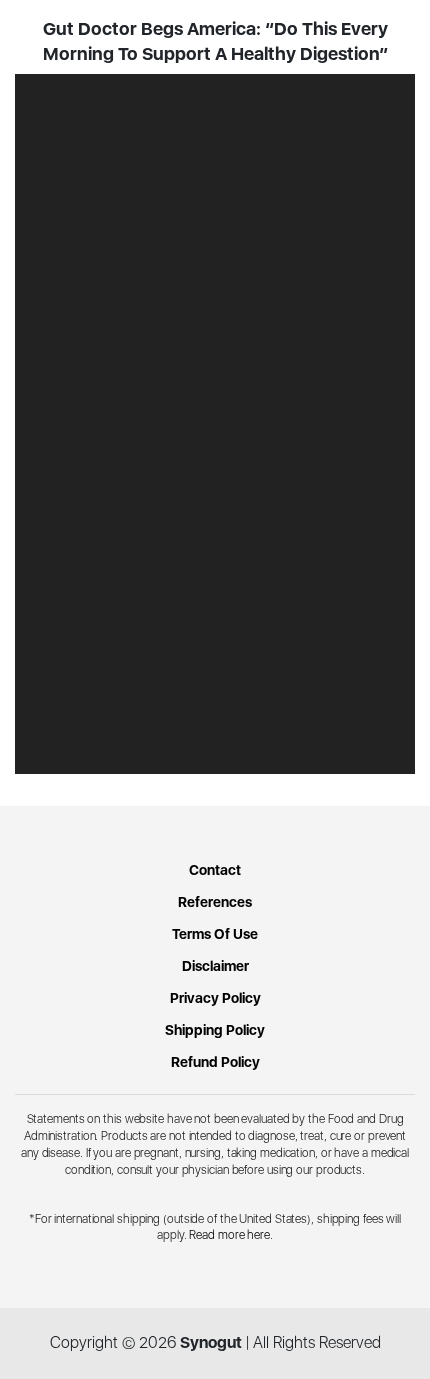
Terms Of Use (215, 934)
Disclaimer (215, 966)
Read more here (229, 1235)
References (215, 902)
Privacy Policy (215, 998)
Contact (215, 870)
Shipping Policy (215, 1030)
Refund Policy (215, 1062)
